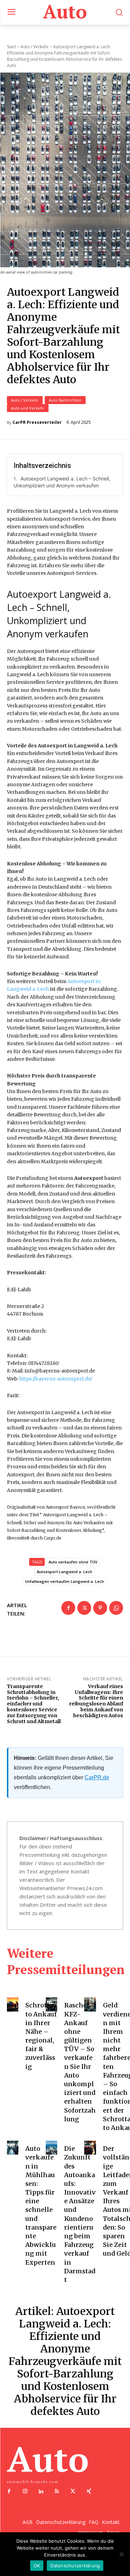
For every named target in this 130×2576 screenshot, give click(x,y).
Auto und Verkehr (28, 408)
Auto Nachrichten (65, 400)
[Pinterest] (100, 1608)
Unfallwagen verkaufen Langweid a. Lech (64, 1581)
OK (37, 2566)
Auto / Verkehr (25, 400)
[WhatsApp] (116, 1608)
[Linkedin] (41, 2492)
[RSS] (57, 2492)
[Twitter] (84, 1608)
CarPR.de (97, 1777)
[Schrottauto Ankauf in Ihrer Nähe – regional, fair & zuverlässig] (13, 2004)
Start (11, 47)
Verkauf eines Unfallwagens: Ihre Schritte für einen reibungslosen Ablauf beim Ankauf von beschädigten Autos (96, 1701)
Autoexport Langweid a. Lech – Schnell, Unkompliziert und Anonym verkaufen (62, 482)
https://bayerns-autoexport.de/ (56, 1379)
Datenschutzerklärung (75, 2566)
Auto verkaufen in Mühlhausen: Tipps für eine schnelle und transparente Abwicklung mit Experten (41, 2205)
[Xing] (89, 2492)
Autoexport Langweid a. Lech (64, 1572)
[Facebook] (68, 1608)
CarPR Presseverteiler (37, 422)
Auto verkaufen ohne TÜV (73, 1562)
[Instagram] (25, 2492)
